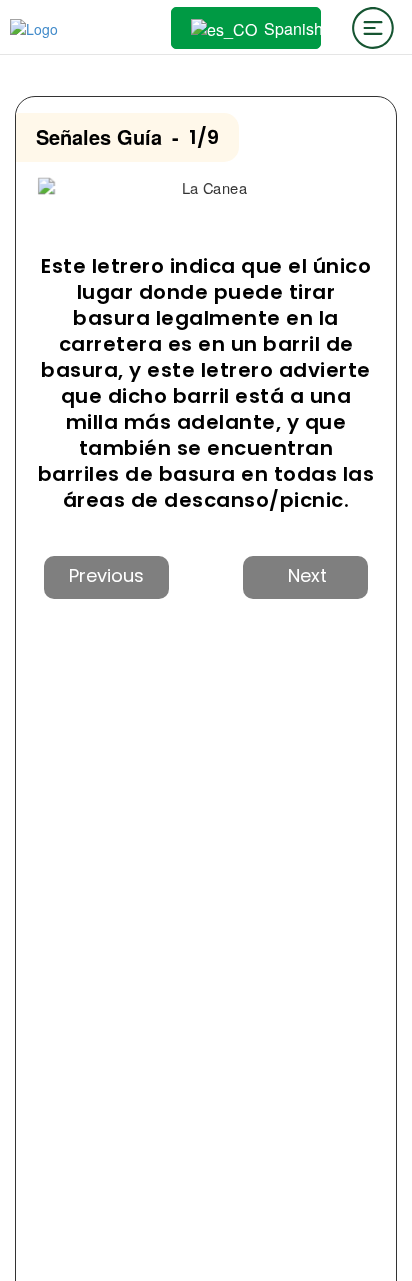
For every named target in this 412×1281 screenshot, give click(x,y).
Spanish (289, 28)
